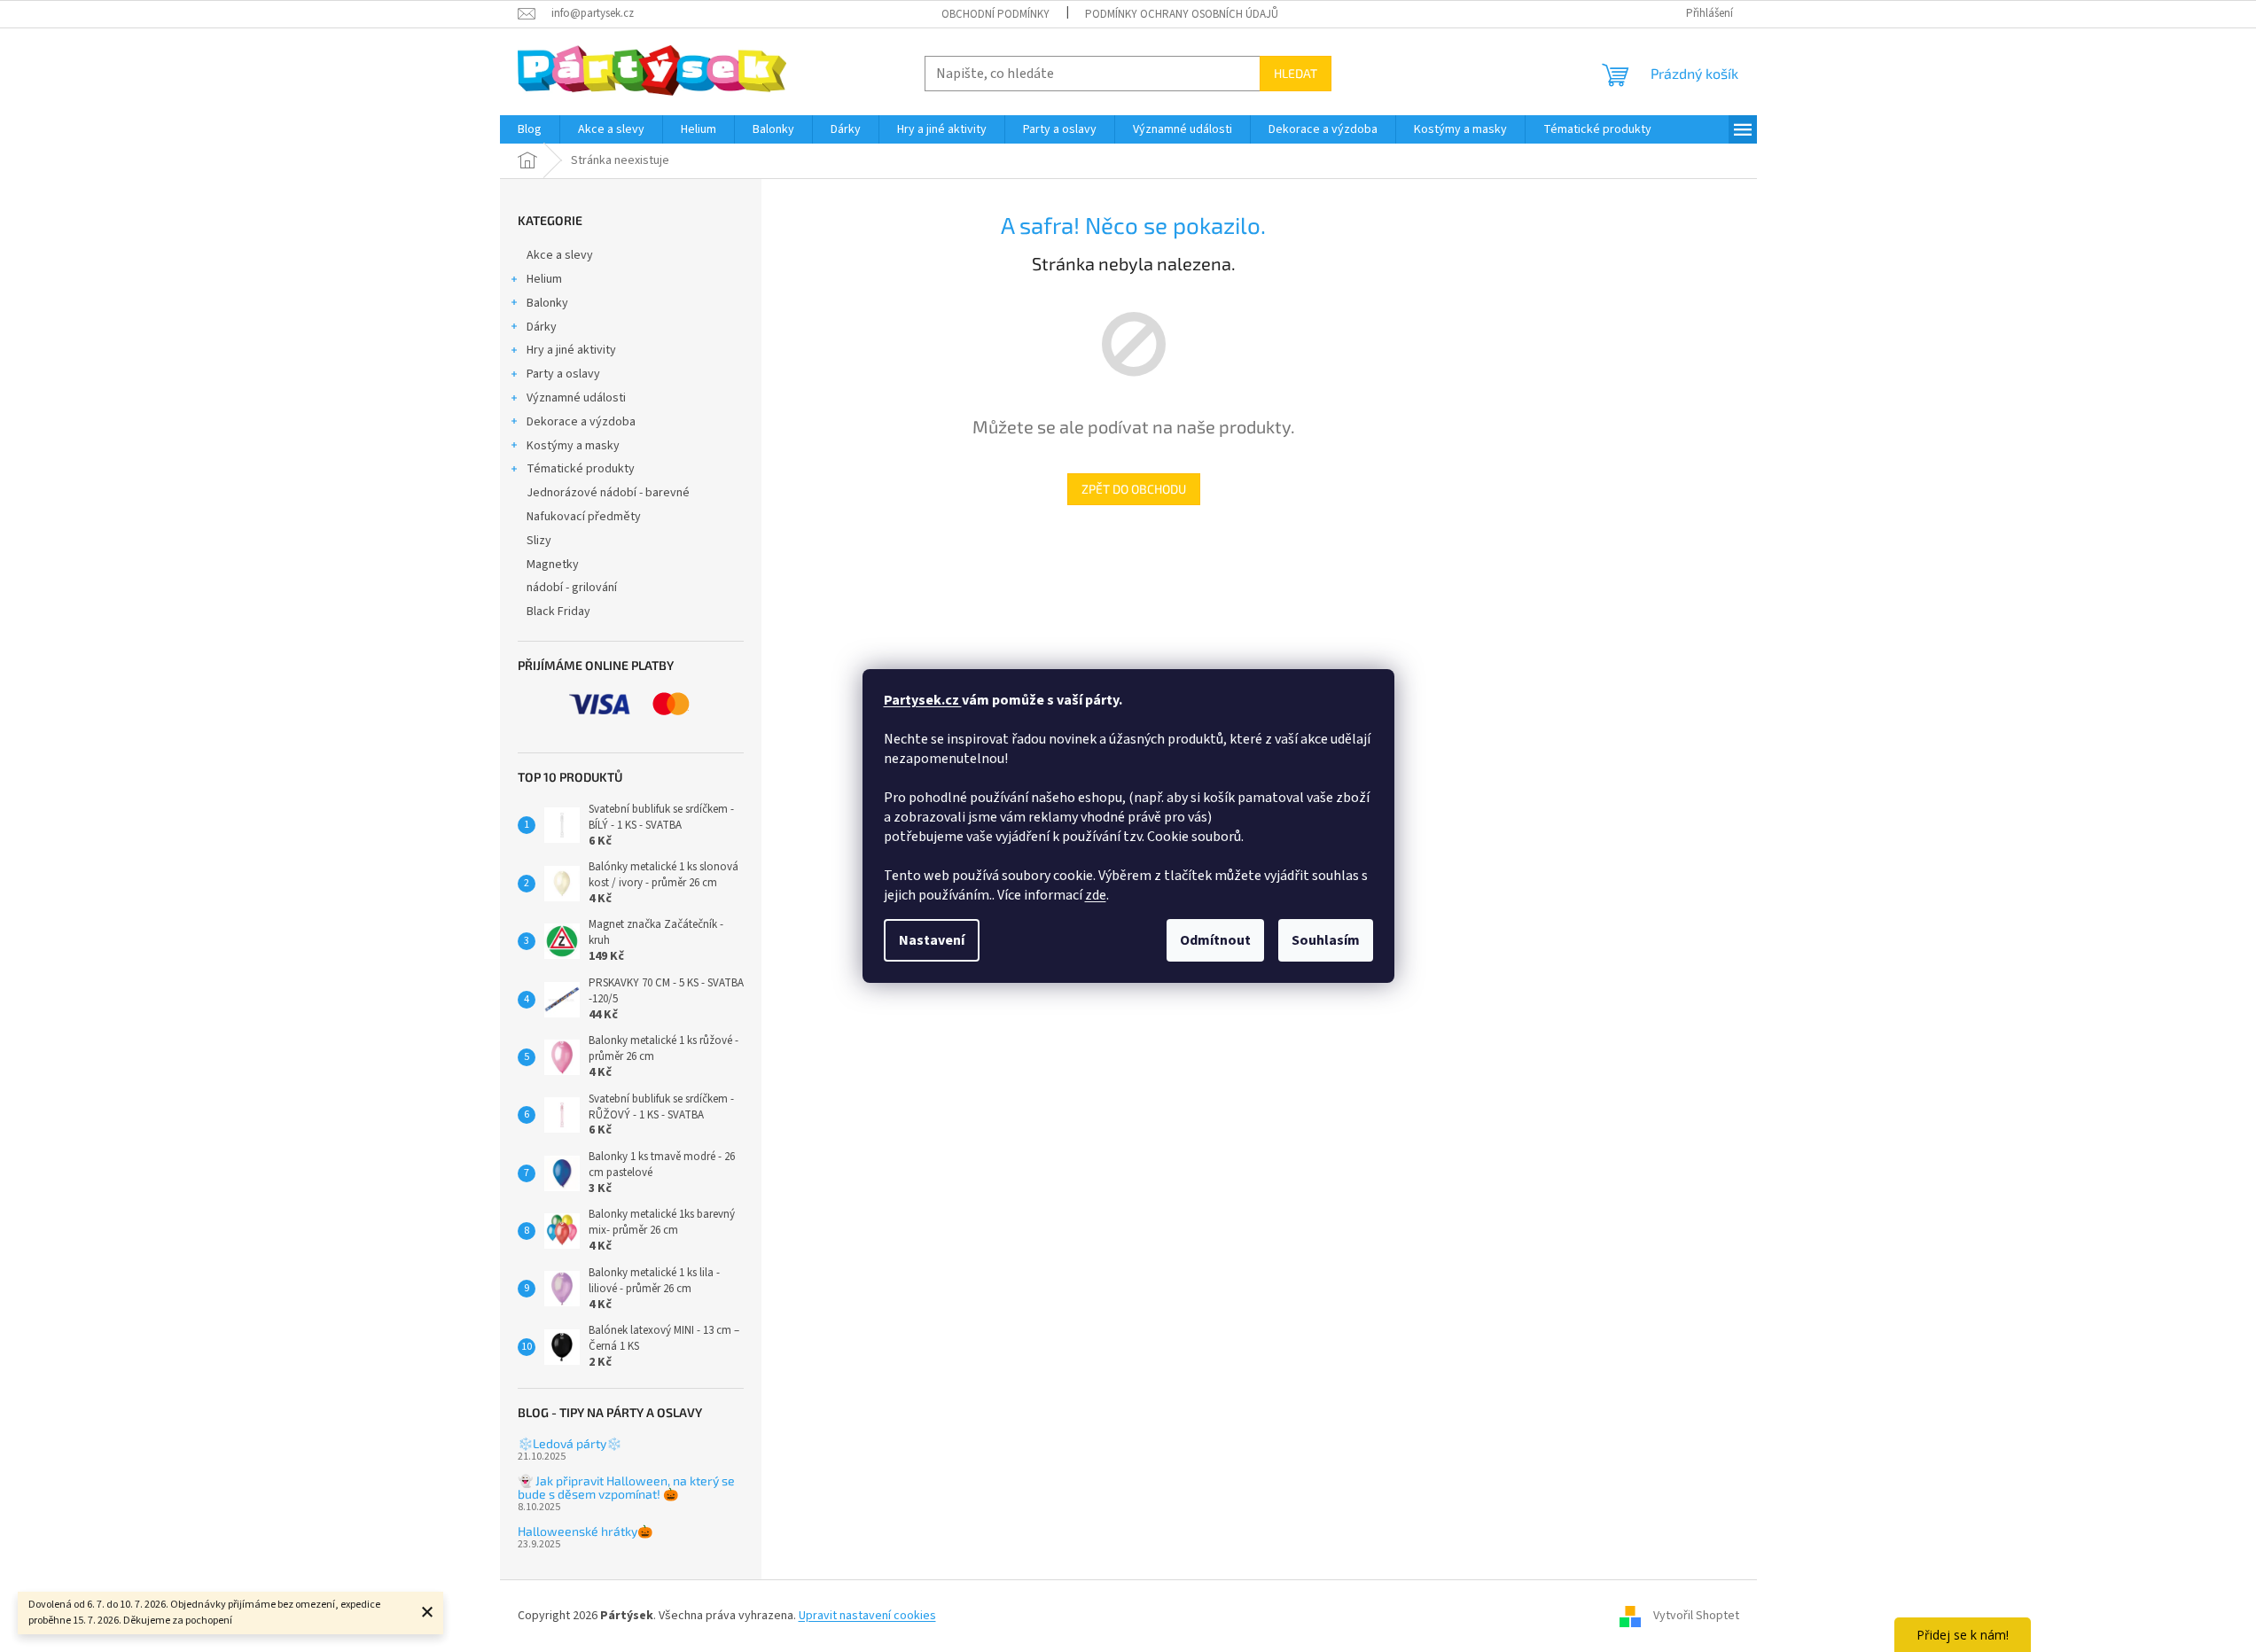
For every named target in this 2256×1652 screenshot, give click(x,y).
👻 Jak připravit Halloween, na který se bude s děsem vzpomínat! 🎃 (626, 1488)
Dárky (542, 327)
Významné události (576, 398)
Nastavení (932, 940)
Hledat (1296, 73)
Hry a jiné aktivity (571, 350)
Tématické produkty (581, 469)
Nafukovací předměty (584, 517)
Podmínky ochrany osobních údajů (1182, 14)
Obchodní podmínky (995, 14)
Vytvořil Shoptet (1696, 1616)
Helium (544, 279)
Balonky (547, 303)
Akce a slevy (560, 255)
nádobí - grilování (572, 588)
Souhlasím (1326, 940)
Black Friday (558, 612)
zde (1096, 895)
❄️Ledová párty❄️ (570, 1443)
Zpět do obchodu (1134, 489)
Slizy (539, 541)
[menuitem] (530, 129)
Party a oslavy (563, 374)
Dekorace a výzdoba (581, 422)
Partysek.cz (923, 700)
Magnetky (553, 565)
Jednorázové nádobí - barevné (608, 493)
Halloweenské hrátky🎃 (585, 1531)
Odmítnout (1215, 940)
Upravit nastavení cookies (867, 1616)
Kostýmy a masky (573, 446)
